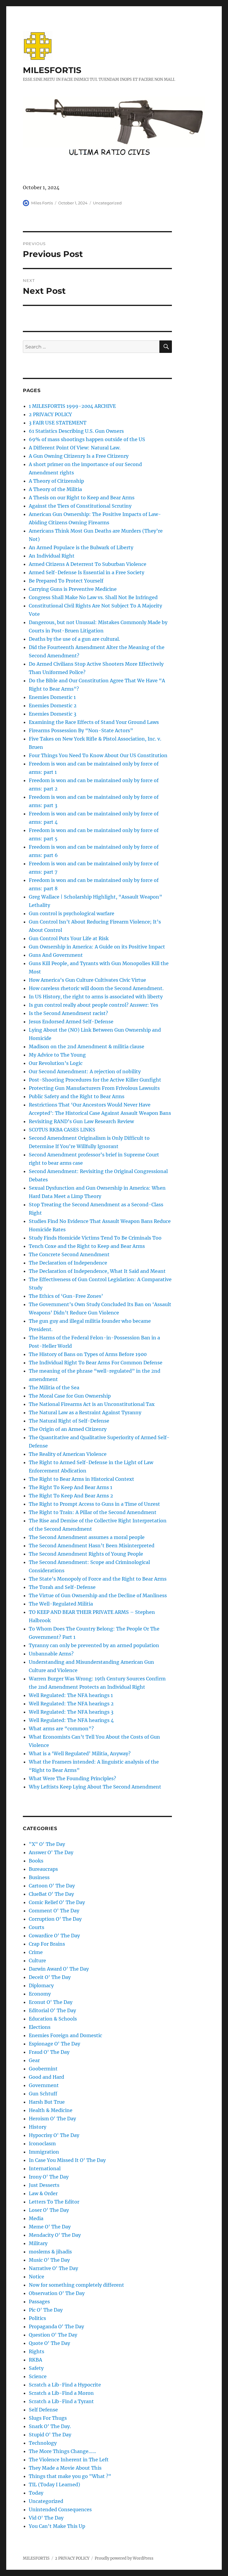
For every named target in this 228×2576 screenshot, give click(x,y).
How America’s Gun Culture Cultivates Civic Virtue (87, 980)
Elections (40, 2027)
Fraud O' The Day (49, 2052)
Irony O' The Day (49, 2177)
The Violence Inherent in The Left (69, 2460)
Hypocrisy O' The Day (54, 2135)
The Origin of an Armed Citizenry (68, 1429)
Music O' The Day (49, 2260)
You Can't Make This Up (57, 2526)
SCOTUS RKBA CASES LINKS (62, 1130)
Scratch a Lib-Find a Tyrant (61, 2401)
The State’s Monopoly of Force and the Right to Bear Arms (98, 1579)
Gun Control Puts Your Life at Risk (69, 938)
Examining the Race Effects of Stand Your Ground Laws (94, 722)
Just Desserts (44, 2185)
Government (44, 2085)
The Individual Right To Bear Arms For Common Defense (96, 1363)
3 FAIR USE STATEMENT (58, 423)
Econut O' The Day (51, 2002)
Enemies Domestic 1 (52, 697)
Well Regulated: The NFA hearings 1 (71, 1695)
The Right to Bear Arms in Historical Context (81, 1479)
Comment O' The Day (54, 1911)
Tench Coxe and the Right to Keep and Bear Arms (87, 1246)
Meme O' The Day (50, 2227)
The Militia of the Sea (54, 1388)
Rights (37, 2351)
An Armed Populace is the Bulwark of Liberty (81, 547)
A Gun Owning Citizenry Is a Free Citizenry (79, 456)
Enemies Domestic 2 (53, 705)
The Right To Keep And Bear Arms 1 (71, 1487)
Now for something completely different (76, 2285)
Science (38, 2376)
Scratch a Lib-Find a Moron (61, 2393)
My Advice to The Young (57, 1055)
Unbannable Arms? (51, 1654)
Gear (34, 2060)
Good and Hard (46, 2077)
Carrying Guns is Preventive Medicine (73, 589)
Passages (39, 2302)
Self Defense (43, 2410)
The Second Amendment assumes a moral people (87, 1537)
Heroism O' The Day (52, 2119)
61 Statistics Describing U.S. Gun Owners (76, 431)
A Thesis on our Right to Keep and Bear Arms (82, 498)
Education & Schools (53, 2019)
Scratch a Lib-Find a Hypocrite (65, 2385)
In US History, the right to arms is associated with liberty (96, 997)
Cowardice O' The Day (54, 1936)
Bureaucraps (43, 1869)
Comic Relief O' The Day (57, 1902)
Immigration (44, 2152)
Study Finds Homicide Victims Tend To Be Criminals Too (95, 1238)
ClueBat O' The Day (51, 1894)
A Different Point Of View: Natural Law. (75, 448)
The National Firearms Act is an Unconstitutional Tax (92, 1404)
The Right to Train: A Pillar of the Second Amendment (93, 1512)
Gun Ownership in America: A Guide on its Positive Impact (97, 947)
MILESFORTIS (52, 70)
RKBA (35, 2360)
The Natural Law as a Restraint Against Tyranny (85, 1412)
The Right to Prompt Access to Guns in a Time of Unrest (94, 1504)
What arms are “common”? (61, 1729)
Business (39, 1877)
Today (36, 2493)
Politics (37, 2318)
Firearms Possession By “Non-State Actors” (81, 730)
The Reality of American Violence (68, 1454)
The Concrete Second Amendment (69, 1254)
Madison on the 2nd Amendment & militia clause (87, 1046)
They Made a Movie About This (65, 2468)
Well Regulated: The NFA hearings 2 (71, 1704)
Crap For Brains (47, 1944)
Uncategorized (107, 203)
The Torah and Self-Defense (62, 1587)
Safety (36, 2368)
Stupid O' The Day (50, 2435)
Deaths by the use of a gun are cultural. (74, 639)
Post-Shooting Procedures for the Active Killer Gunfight (95, 1080)
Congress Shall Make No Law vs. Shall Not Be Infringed (93, 597)
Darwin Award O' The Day (59, 1969)
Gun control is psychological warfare (72, 913)
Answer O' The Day (51, 1852)
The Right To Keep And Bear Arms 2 (71, 1496)
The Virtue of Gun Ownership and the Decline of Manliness (98, 1595)
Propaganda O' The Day (56, 2326)
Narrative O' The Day (53, 2268)
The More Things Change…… (62, 2451)
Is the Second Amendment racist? (68, 1013)
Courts (37, 1927)
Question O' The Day (53, 2335)
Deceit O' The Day (50, 1977)
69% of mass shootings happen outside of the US (87, 439)
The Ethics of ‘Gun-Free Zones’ (66, 1296)
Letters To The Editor (54, 2202)
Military (38, 2243)
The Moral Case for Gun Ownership (70, 1396)
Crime (36, 1952)
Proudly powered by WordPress (124, 2558)
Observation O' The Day (57, 2293)
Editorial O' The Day (52, 2010)
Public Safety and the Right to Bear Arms (77, 1096)
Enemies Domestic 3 (53, 714)
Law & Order (43, 2193)
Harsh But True (47, 2102)
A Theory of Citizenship (56, 481)
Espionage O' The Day (54, 2044)
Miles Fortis (42, 203)
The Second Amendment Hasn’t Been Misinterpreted (92, 1546)
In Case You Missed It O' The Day (67, 2160)
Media (36, 2218)
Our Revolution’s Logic (56, 1063)
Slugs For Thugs (48, 2418)
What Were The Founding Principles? (72, 1778)
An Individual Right (52, 556)
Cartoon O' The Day (52, 1886)
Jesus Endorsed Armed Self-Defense (71, 1022)
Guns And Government (56, 955)
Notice (37, 2277)
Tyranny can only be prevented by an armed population (94, 1645)
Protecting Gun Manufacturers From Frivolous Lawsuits (94, 1088)
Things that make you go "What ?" (70, 2476)
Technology (43, 2443)
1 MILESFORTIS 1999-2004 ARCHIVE (72, 406)
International (45, 2168)
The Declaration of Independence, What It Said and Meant (97, 1271)
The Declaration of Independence (68, 1263)
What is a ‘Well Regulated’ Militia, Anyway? (80, 1753)
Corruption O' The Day (55, 1919)
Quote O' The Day (49, 2343)
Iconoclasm (42, 2143)
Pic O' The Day (46, 2310)
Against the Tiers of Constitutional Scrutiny (80, 506)
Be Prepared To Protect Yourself (66, 581)
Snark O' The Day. (50, 2426)
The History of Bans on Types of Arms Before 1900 (88, 1354)
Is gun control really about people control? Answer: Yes (94, 1005)
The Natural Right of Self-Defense (69, 1421)
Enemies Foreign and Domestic (65, 2035)
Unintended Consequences (60, 2509)
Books (36, 1861)
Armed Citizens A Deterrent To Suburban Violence (88, 564)
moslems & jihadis (50, 2252)
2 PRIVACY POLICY (50, 414)
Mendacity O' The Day (55, 2235)
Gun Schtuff (43, 2094)
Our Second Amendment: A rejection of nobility (85, 1071)
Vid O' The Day (46, 2518)
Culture (37, 1961)
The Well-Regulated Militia (61, 1604)
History (38, 2127)
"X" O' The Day (47, 1844)
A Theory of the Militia (55, 489)
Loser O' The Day (49, 2210)
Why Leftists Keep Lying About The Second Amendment (95, 1787)
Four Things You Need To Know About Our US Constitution (98, 755)
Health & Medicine (51, 2110)
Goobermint (43, 2069)
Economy (40, 1994)
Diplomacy (41, 1985)
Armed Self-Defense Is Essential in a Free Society (87, 572)
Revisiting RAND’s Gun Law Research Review (81, 1121)
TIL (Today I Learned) (54, 2485)
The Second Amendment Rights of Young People (86, 1554)
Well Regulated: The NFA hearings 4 (71, 1720)
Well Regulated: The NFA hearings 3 (71, 1712)
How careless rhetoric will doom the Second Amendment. (96, 988)
